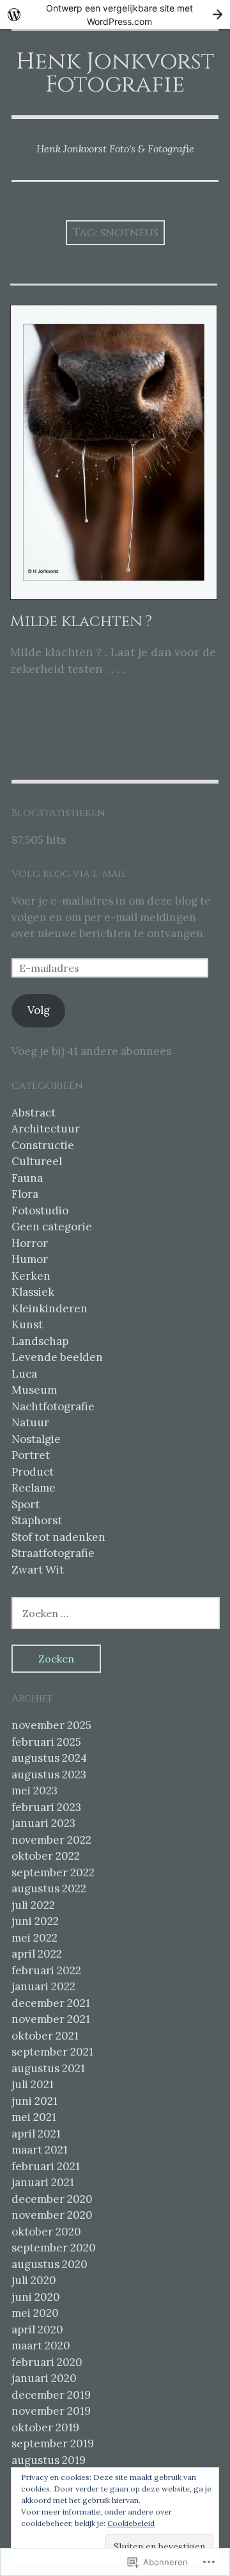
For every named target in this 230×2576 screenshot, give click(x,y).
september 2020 (54, 2248)
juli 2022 (33, 1905)
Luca (24, 1374)
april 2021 (36, 2134)
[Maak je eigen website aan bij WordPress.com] (115, 14)
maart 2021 (40, 2150)
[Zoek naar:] (116, 1613)
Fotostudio (40, 1211)
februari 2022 (46, 1970)
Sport (26, 1504)
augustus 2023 (49, 1775)
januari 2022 (43, 1986)
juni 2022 (35, 1921)
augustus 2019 (49, 2460)
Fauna (27, 1178)
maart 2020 (41, 2346)
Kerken (31, 1276)
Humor (30, 1259)
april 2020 (37, 2330)
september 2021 (52, 2052)
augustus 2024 (49, 1758)
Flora (25, 1194)
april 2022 (37, 1954)
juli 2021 (33, 2084)
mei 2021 (34, 2117)
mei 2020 (35, 2313)
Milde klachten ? (81, 622)
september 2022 (53, 1872)
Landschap (40, 1341)
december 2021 (51, 2003)
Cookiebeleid (131, 2523)
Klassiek (33, 1292)
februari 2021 (46, 2166)
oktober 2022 (46, 1856)
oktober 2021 (45, 2036)
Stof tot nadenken (58, 1537)
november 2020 (52, 2215)
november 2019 (51, 2411)
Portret (31, 1455)
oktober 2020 (46, 2232)
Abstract (34, 1113)
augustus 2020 (50, 2264)
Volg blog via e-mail (69, 874)
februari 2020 (47, 2362)
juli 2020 (34, 2280)
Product (33, 1472)
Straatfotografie (53, 1553)
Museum (34, 1390)
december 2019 (51, 2395)
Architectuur (46, 1129)
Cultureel (37, 1161)
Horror (30, 1243)
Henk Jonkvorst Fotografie (115, 73)
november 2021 (51, 2019)
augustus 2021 (48, 2068)
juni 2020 (36, 2297)
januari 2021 (43, 2182)
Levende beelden (57, 1357)
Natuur (30, 1422)
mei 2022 (34, 1938)
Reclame (34, 1488)
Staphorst (37, 1520)
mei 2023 (34, 1791)
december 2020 (52, 2199)
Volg (39, 1010)
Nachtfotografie (53, 1406)
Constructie (43, 1145)
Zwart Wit (38, 1570)
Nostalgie (36, 1439)
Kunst (27, 1324)
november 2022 (51, 1840)
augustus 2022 (49, 1888)
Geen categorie (52, 1227)
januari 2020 (44, 2378)
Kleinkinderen (50, 1308)
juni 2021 (34, 2101)
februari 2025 (46, 1742)
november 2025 (51, 1725)
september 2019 (53, 2443)
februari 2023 (46, 1807)
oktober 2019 (45, 2427)
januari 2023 (43, 1823)
